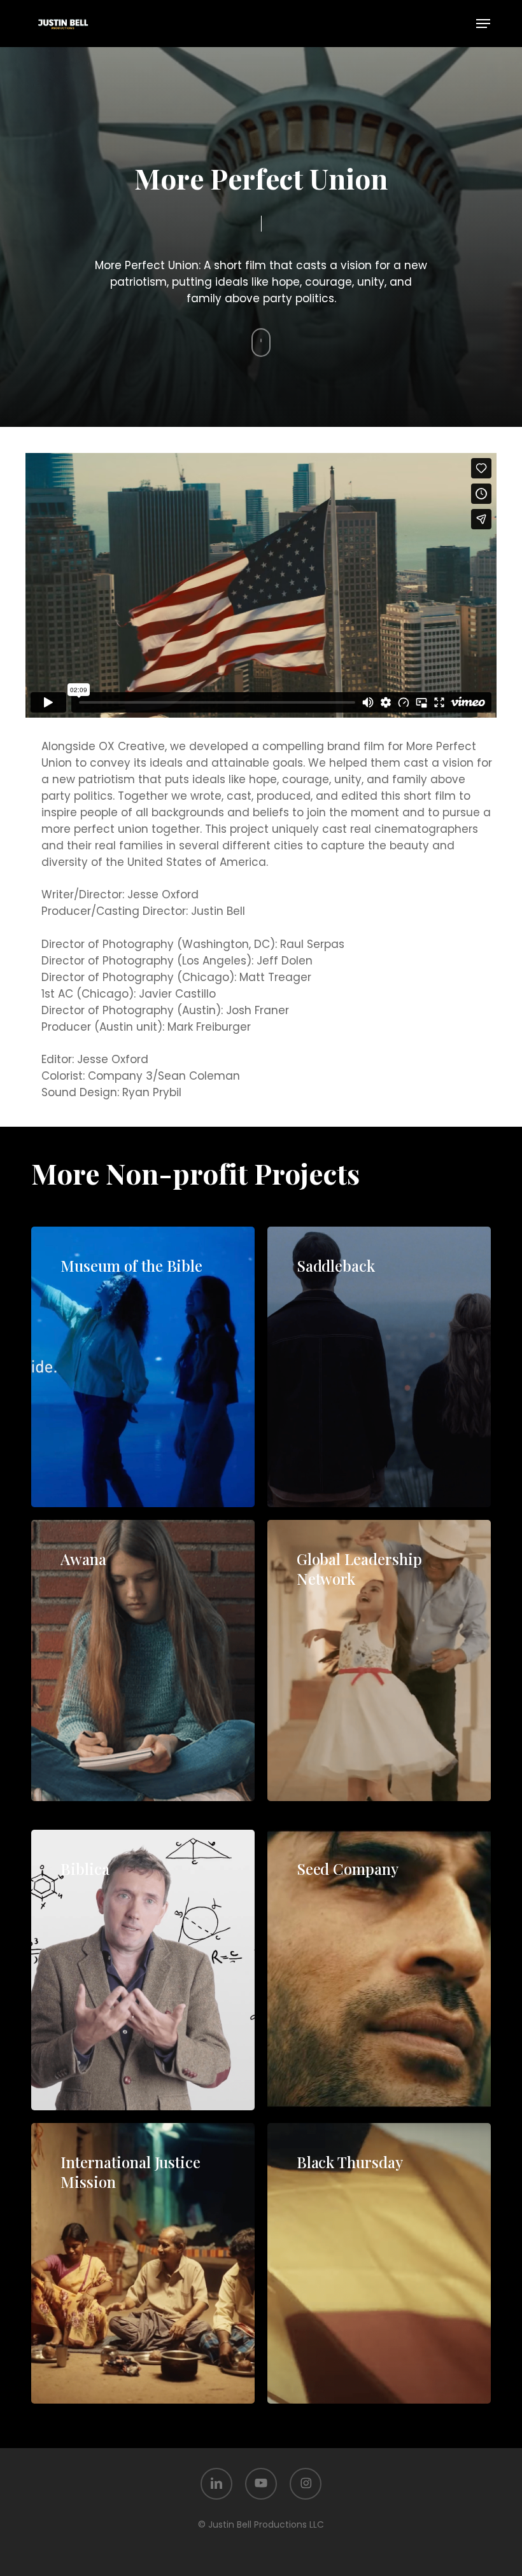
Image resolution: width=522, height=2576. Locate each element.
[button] (483, 24)
